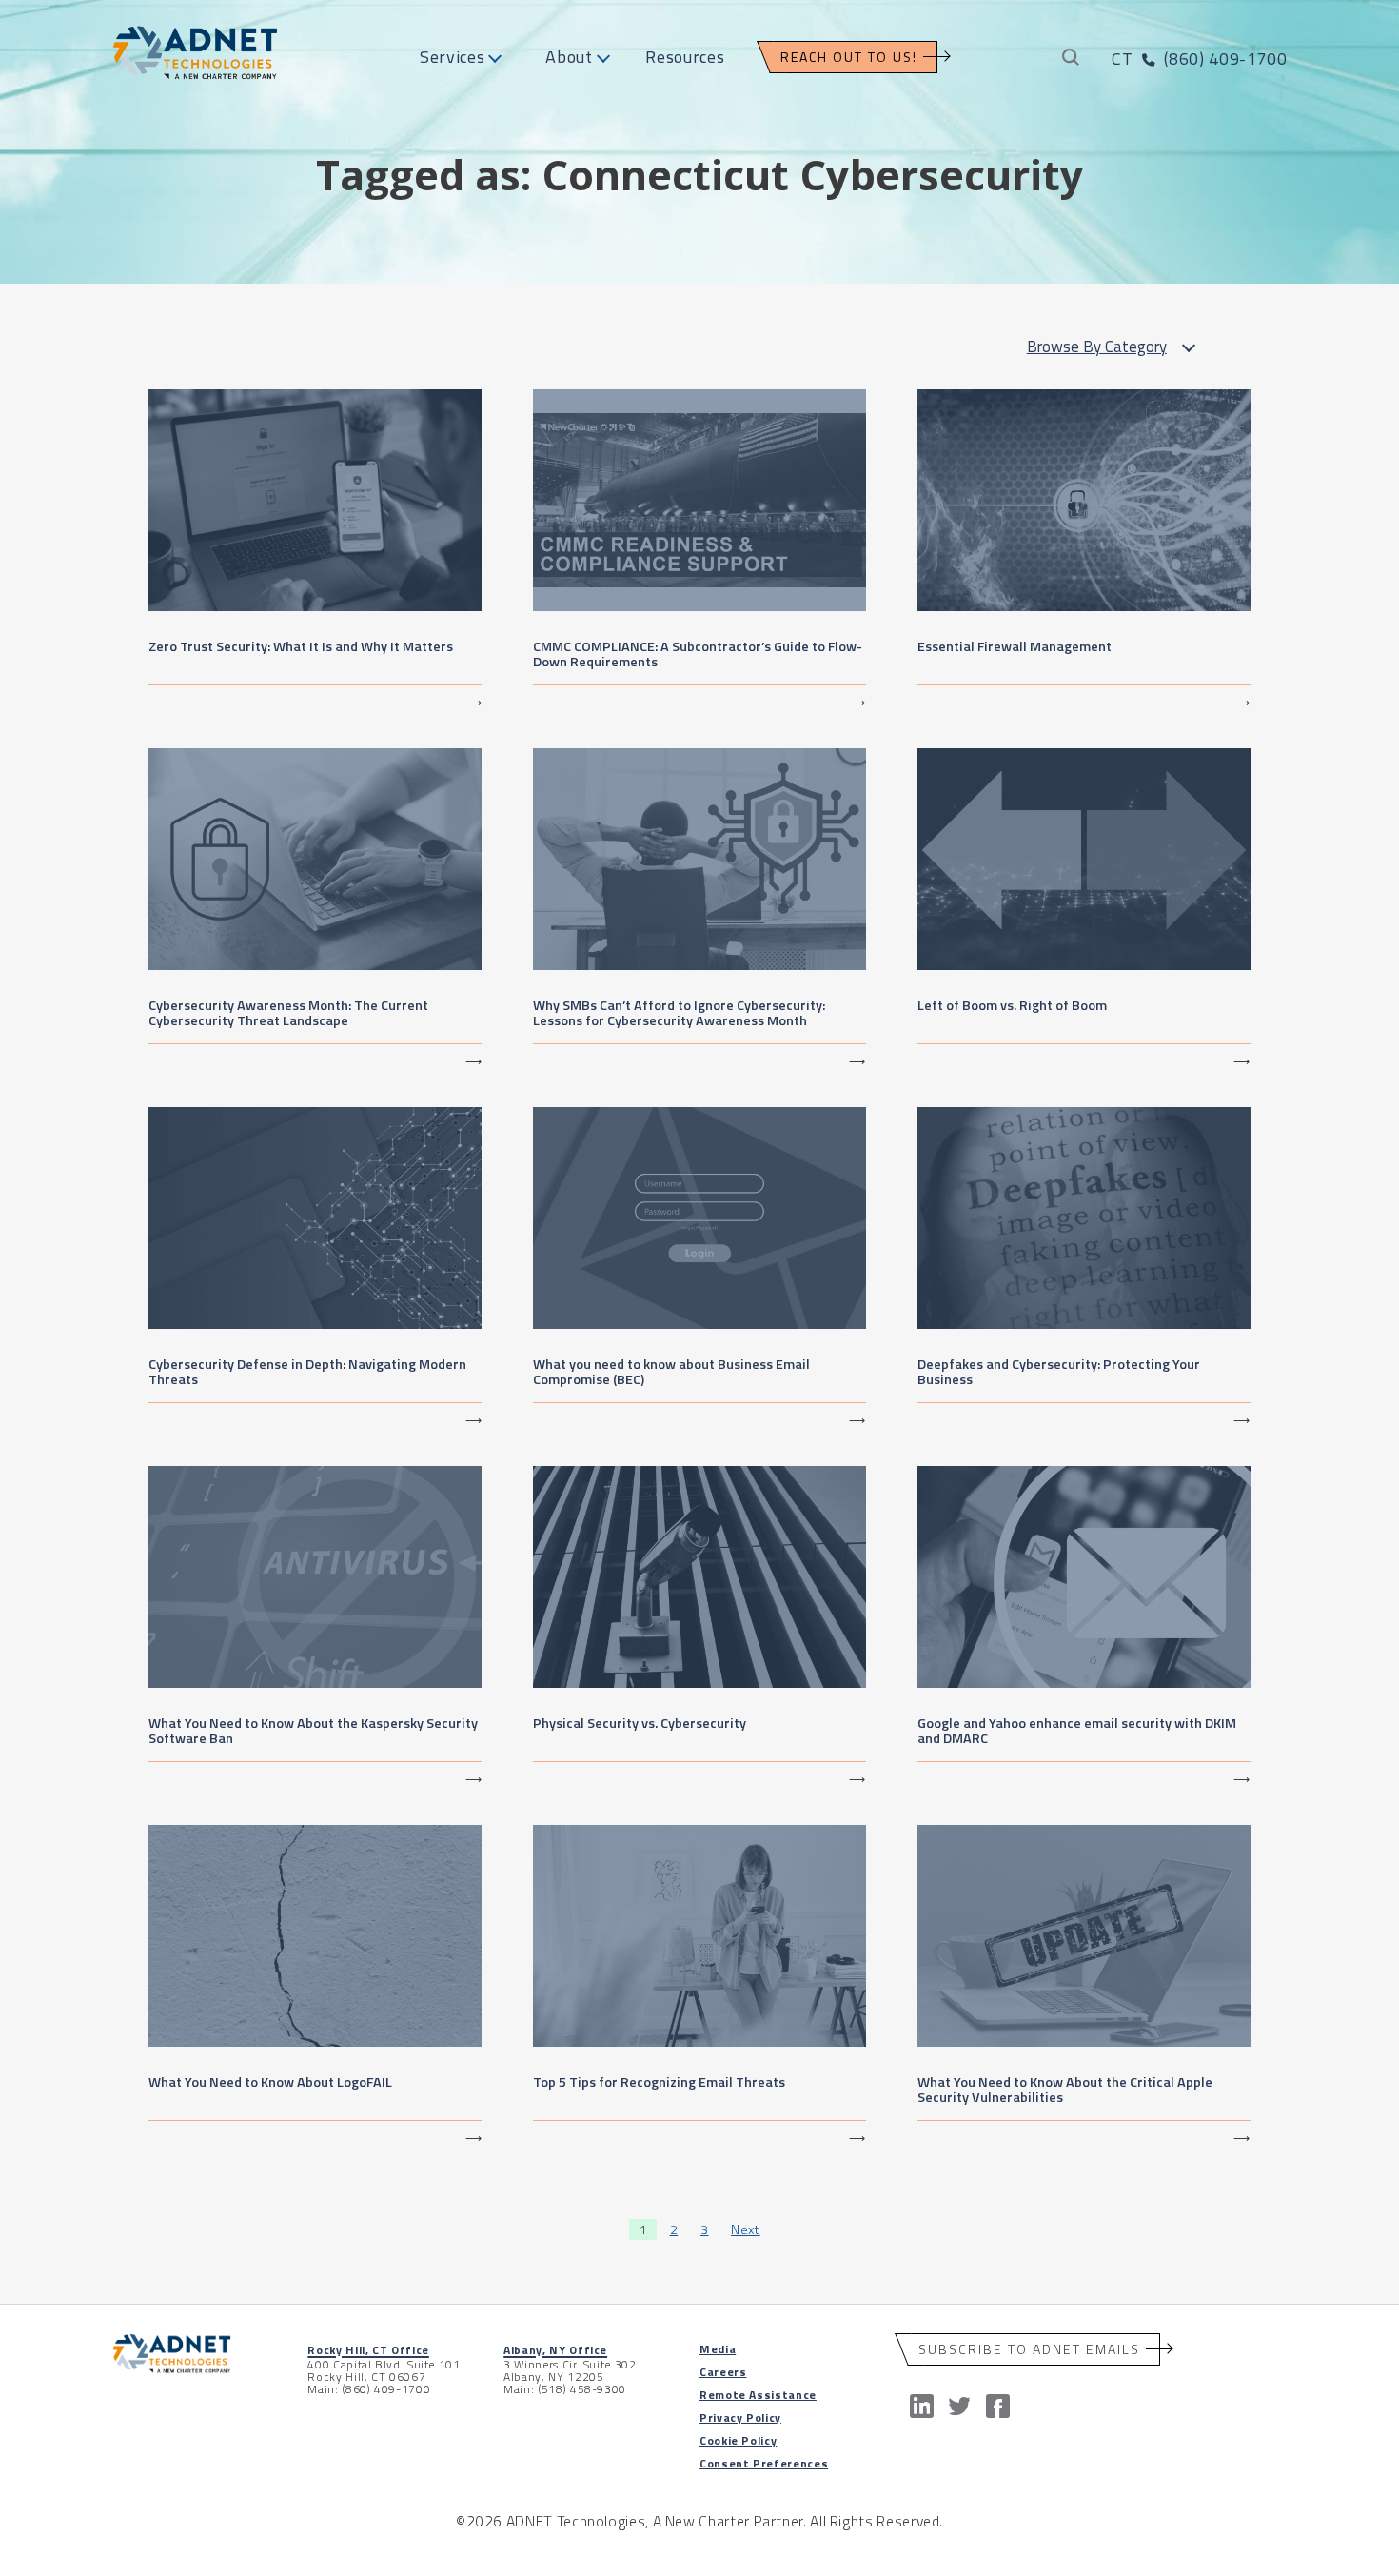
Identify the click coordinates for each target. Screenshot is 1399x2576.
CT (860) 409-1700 (1199, 59)
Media (718, 2349)
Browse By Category (1097, 347)
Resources (685, 57)
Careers (723, 2372)
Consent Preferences (764, 2463)
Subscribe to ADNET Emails (1029, 2349)
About (569, 57)
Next (746, 2229)
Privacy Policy (740, 2417)
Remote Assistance (758, 2395)
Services (452, 57)
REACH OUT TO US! (849, 57)
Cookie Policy (738, 2440)
